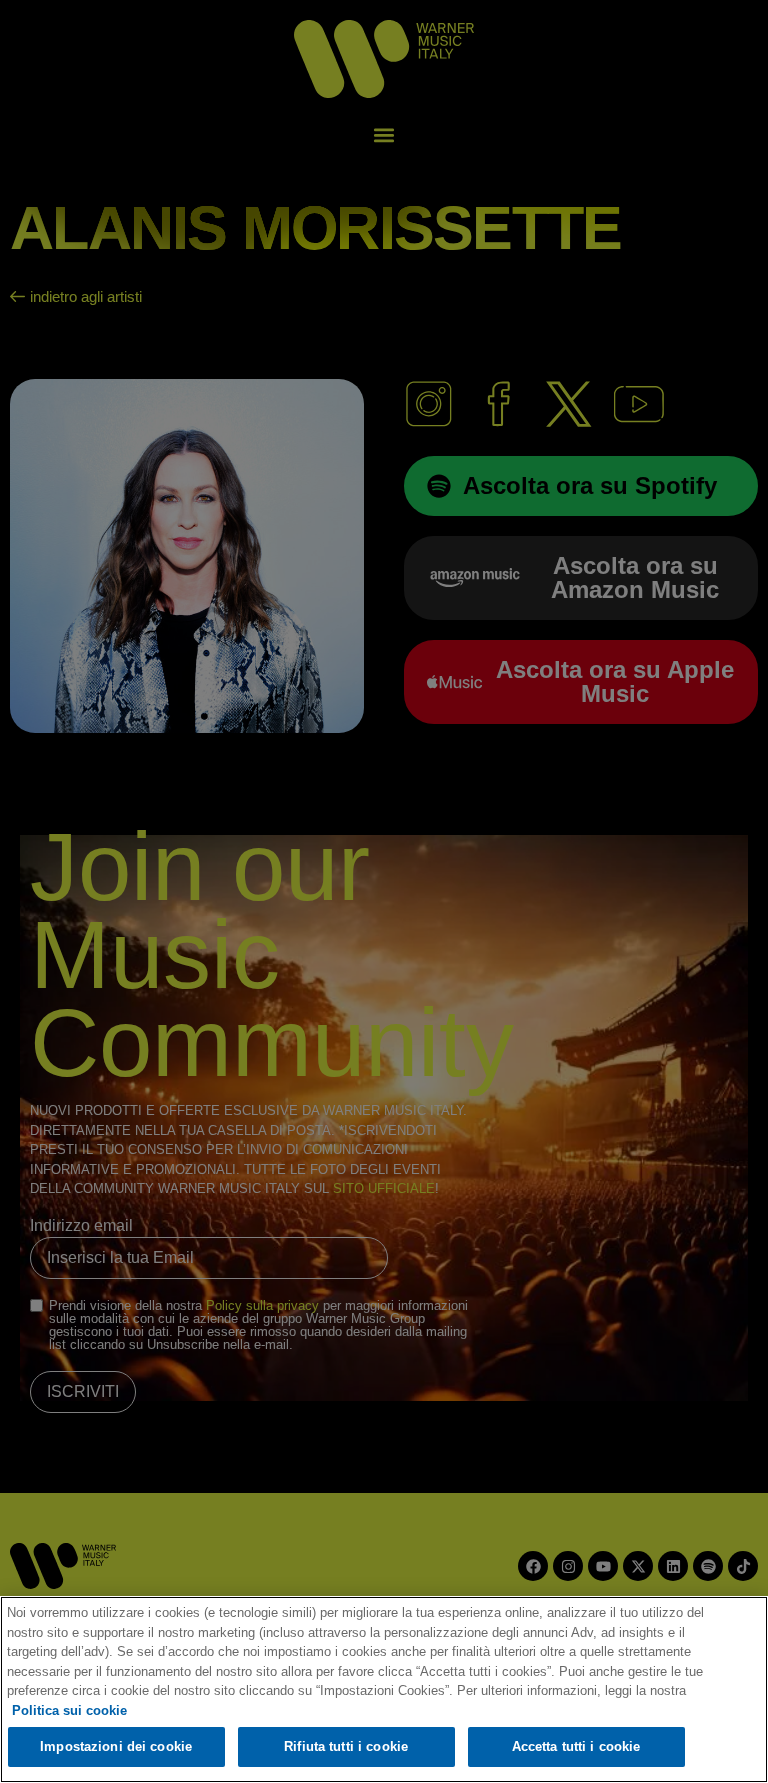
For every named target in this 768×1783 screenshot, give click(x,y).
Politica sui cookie (69, 1710)
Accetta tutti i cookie (576, 1746)
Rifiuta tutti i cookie (346, 1746)
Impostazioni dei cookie (116, 1746)
